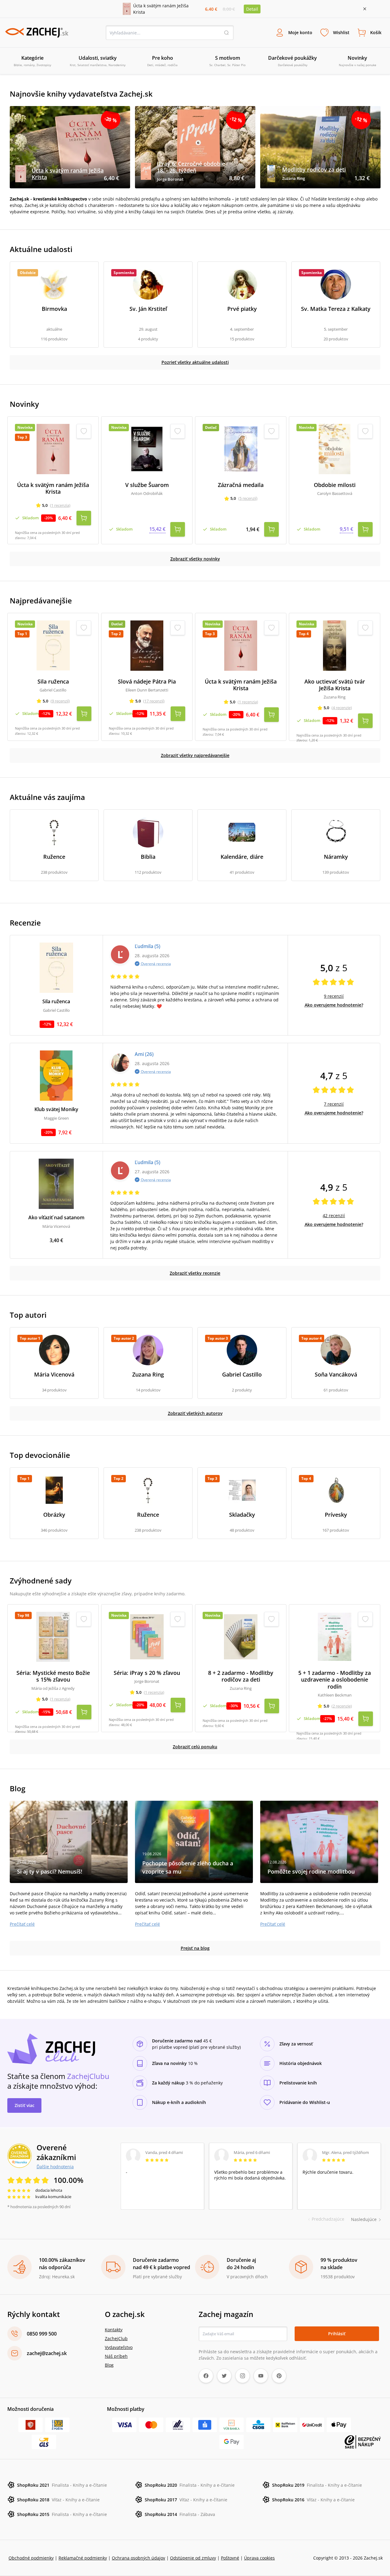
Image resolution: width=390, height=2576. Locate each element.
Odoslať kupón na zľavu (195, 1367)
